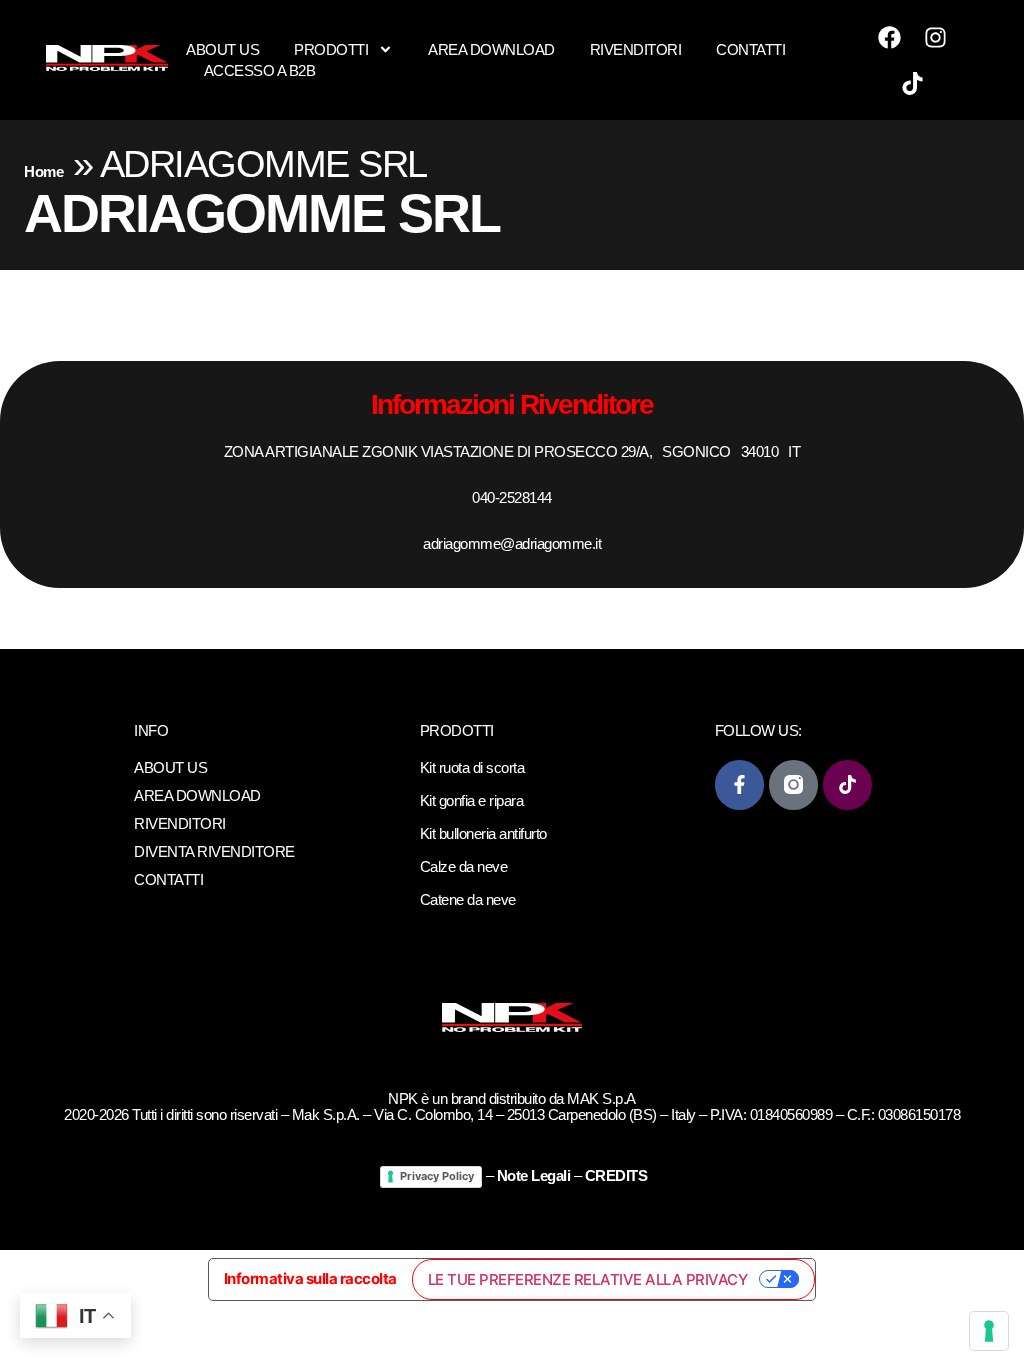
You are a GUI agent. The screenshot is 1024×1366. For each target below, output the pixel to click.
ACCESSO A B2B (260, 70)
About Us (222, 49)
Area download (491, 49)
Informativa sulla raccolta (310, 1278)
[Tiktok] (913, 83)
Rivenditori (636, 49)
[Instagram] (936, 37)
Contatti (750, 49)
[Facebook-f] (739, 784)
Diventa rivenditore (214, 851)
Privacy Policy (437, 1176)
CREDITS (616, 1175)
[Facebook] (890, 37)
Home (43, 171)
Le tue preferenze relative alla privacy (588, 1279)
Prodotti (331, 49)
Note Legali (534, 1175)
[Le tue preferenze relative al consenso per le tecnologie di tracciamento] (989, 1331)
